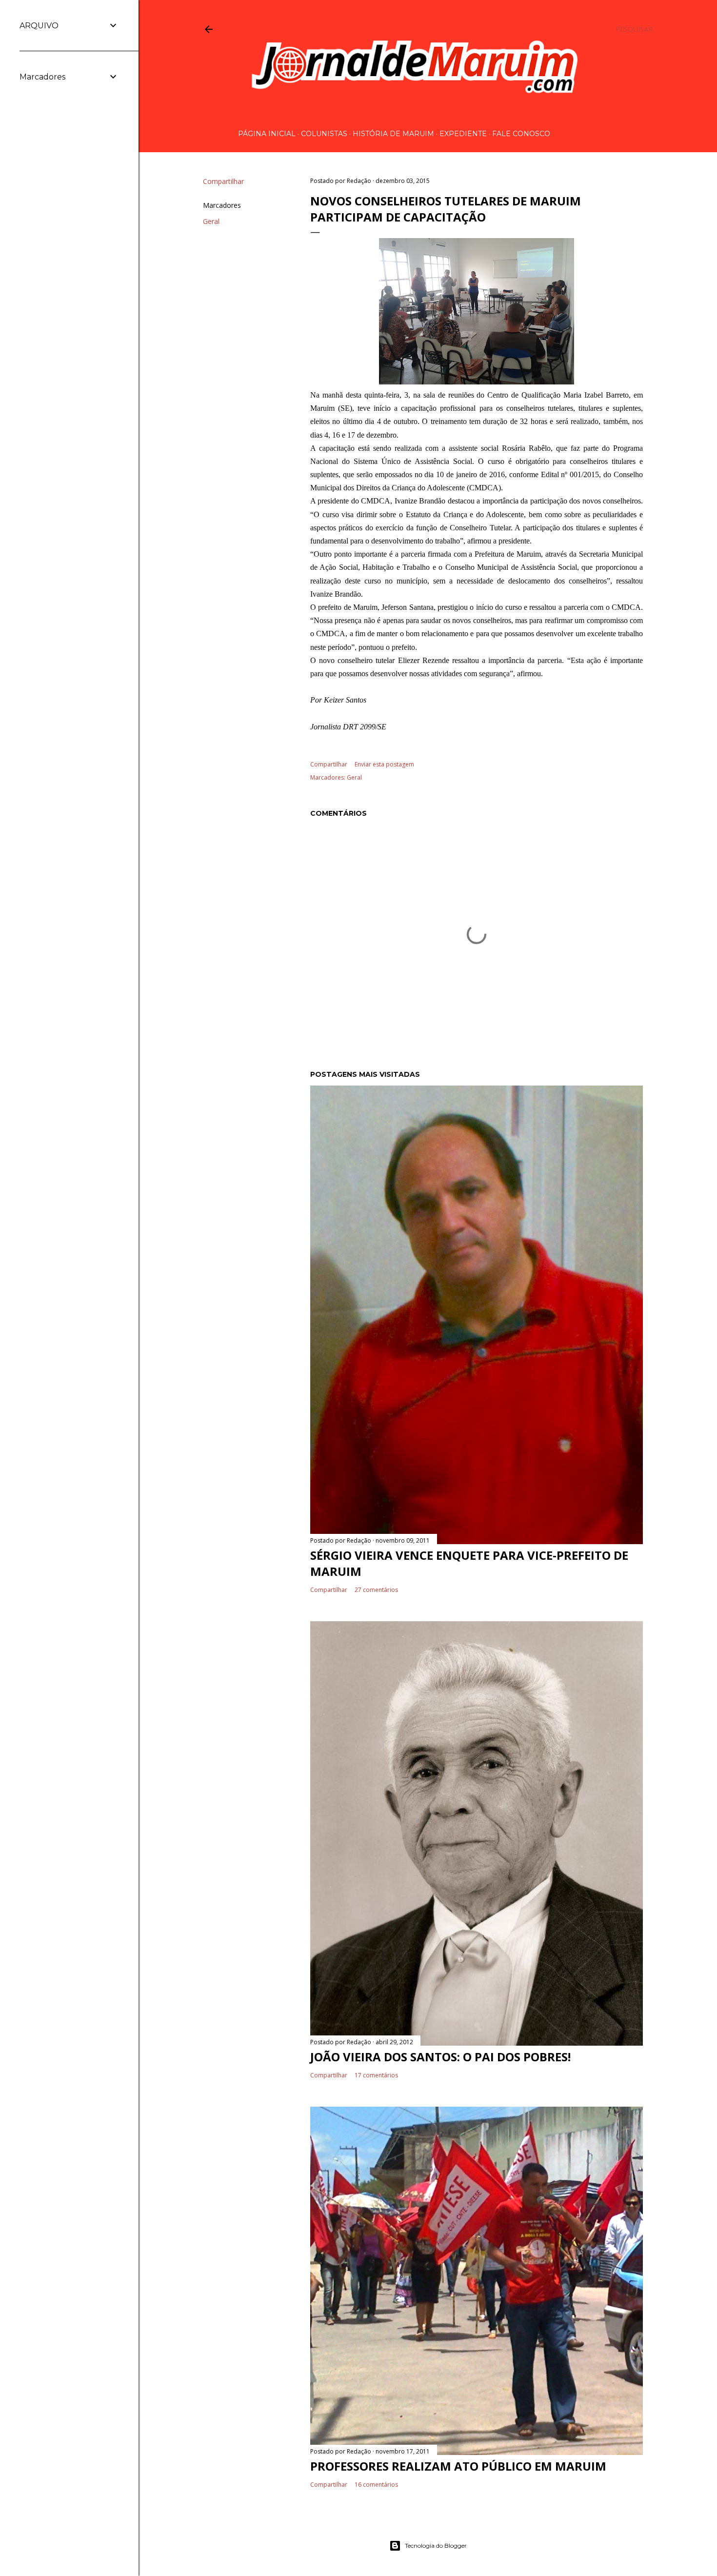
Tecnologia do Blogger (436, 2546)
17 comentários (376, 2075)
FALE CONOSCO (521, 134)
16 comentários (376, 2485)
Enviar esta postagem (384, 764)
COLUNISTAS (324, 134)
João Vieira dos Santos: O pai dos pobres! (440, 2057)
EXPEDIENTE (463, 134)
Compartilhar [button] (223, 181)
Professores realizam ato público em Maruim (458, 2466)
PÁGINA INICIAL (267, 134)
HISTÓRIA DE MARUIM (393, 134)
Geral (211, 221)
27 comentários (376, 1590)
